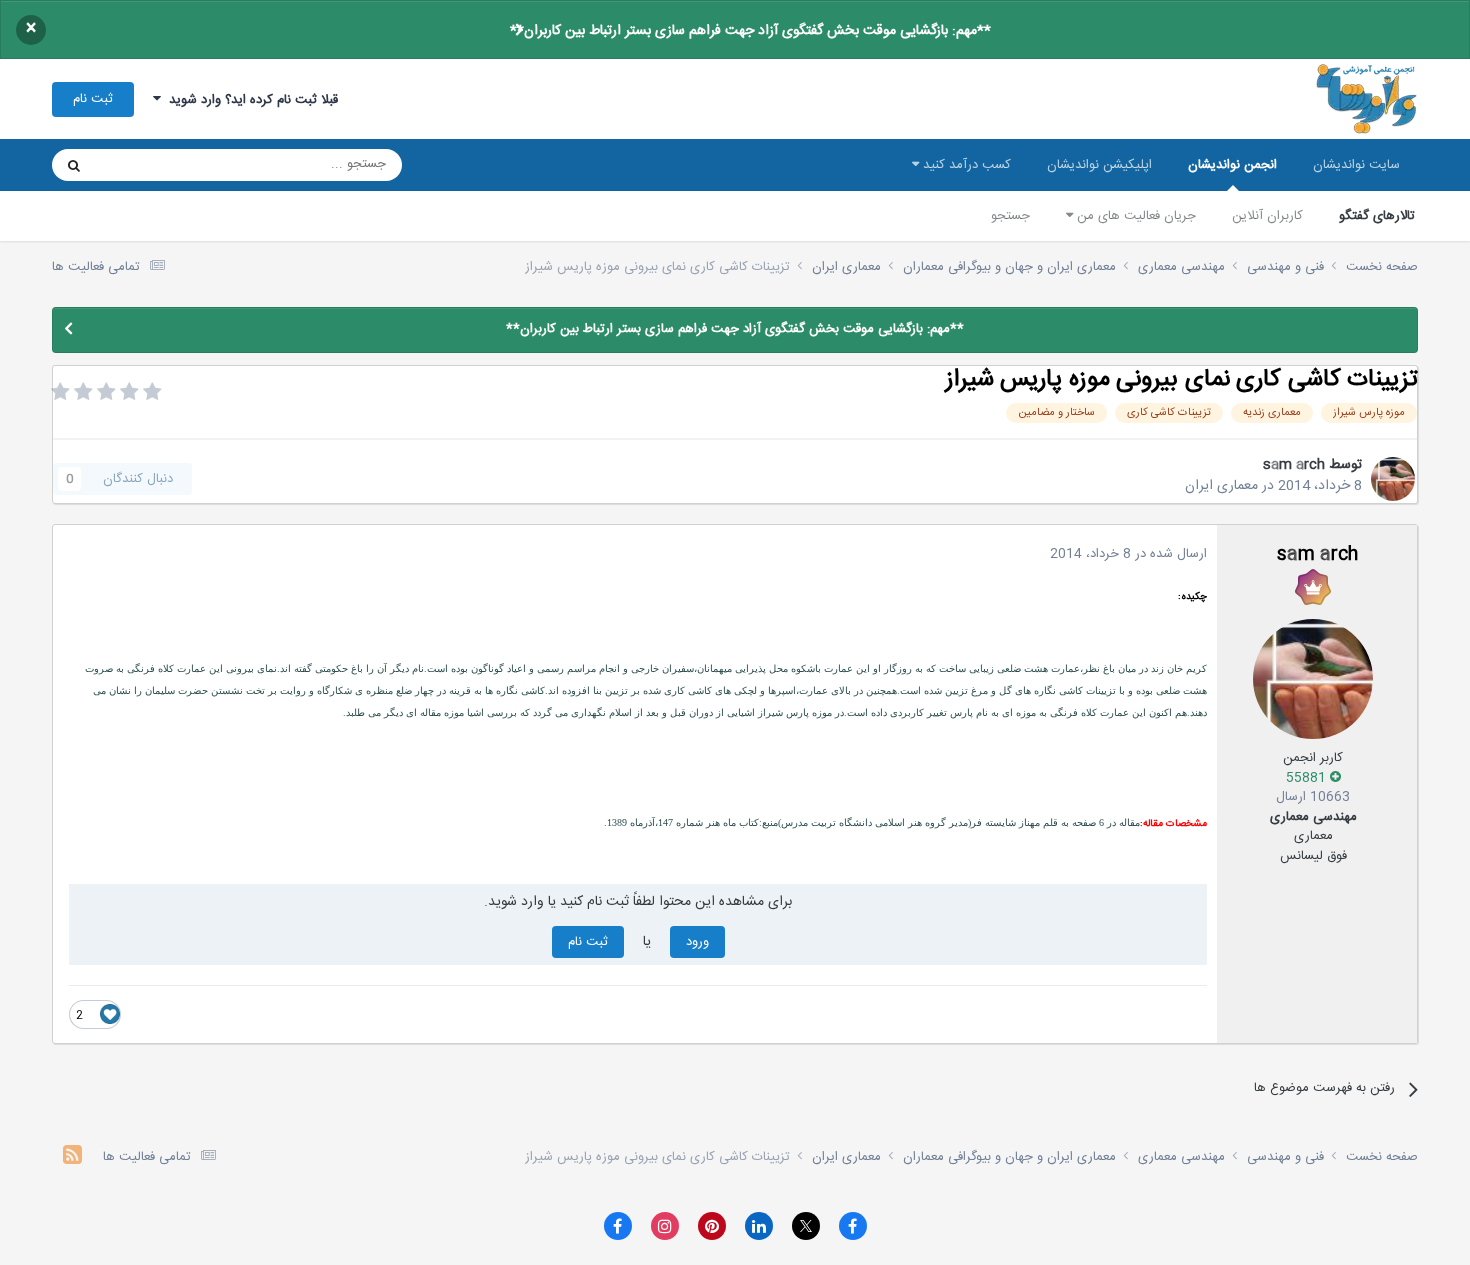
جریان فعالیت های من (1134, 216)
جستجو (1010, 216)
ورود (697, 942)
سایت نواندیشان (1356, 165)
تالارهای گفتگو (1377, 216)
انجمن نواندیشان (1232, 165)
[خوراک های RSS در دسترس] (72, 1157)
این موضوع (150, 165)
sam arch (1294, 465)
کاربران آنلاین (1267, 216)
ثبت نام (93, 99)
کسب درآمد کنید (965, 165)
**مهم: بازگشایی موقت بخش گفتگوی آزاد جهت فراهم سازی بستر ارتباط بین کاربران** (750, 31)
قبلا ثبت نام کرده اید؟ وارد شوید (249, 100)
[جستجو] (74, 165)
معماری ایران (1221, 486)
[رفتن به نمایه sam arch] (1393, 479)
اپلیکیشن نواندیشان (1099, 165)
